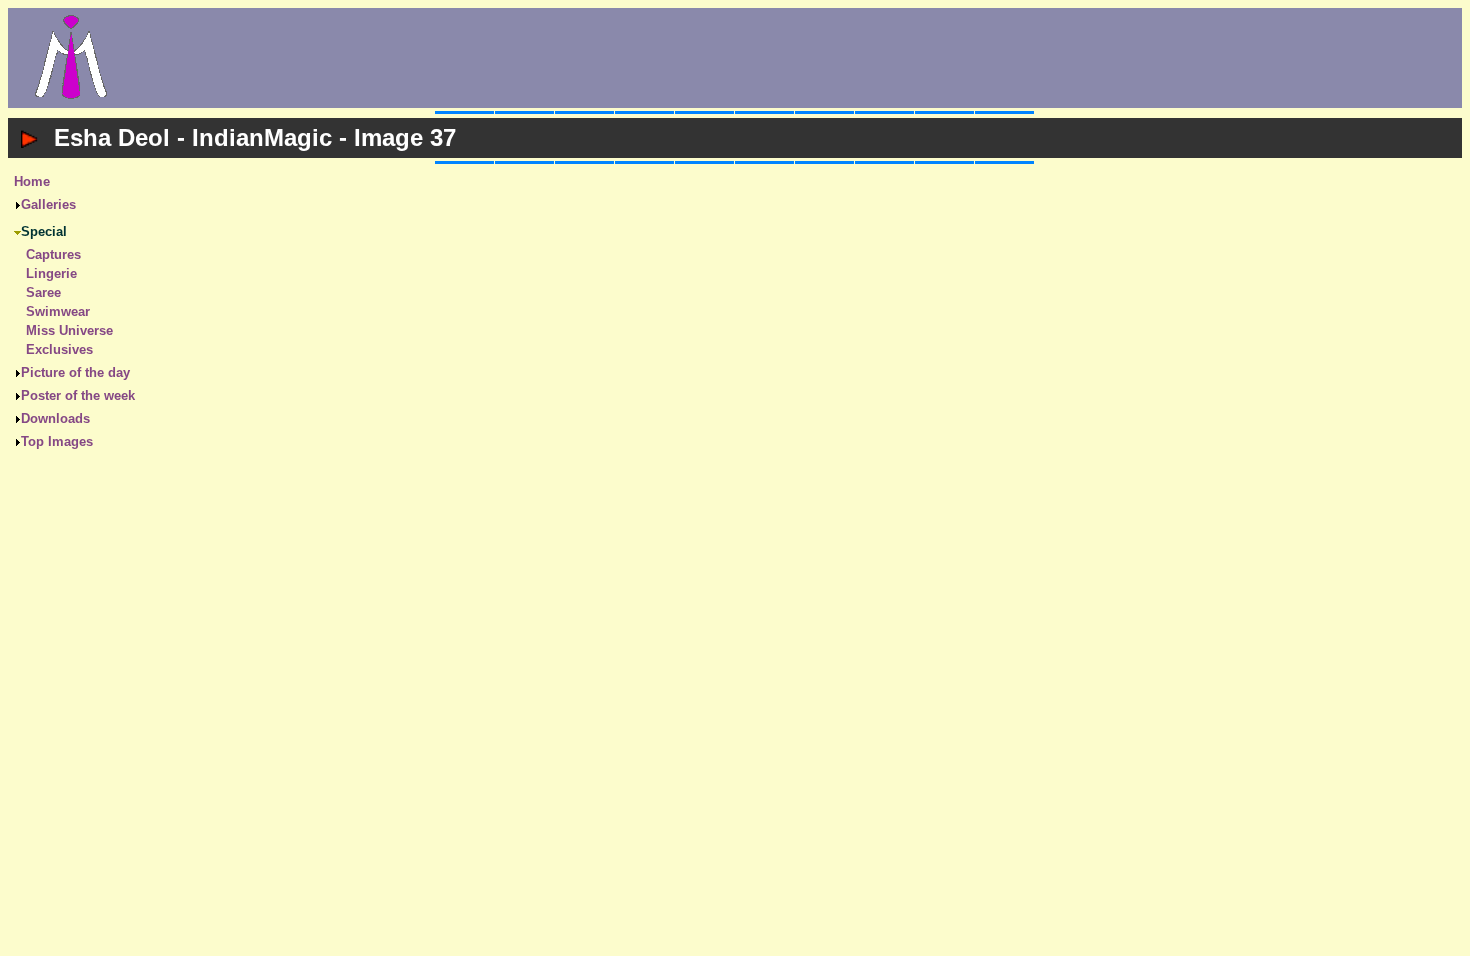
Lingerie (51, 273)
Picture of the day (75, 372)
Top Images (57, 441)
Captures (53, 254)
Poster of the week (78, 395)
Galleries (48, 204)
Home (32, 181)
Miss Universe (69, 330)
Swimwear (58, 311)
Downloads (55, 418)
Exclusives (59, 349)
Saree (43, 292)
